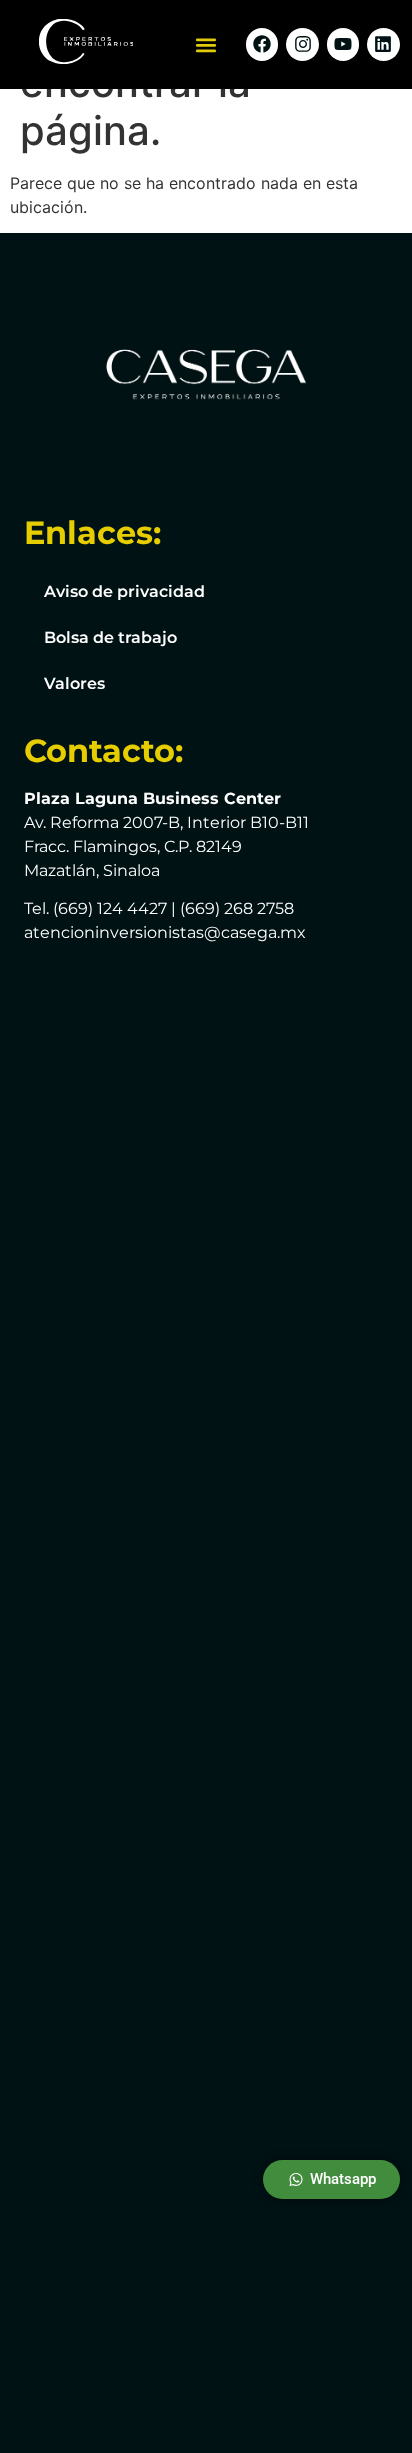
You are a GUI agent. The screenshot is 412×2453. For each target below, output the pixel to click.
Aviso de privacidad (124, 591)
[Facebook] (262, 44)
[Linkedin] (383, 44)
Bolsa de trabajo (110, 637)
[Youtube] (343, 44)
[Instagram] (302, 44)
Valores (74, 683)
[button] (206, 44)
